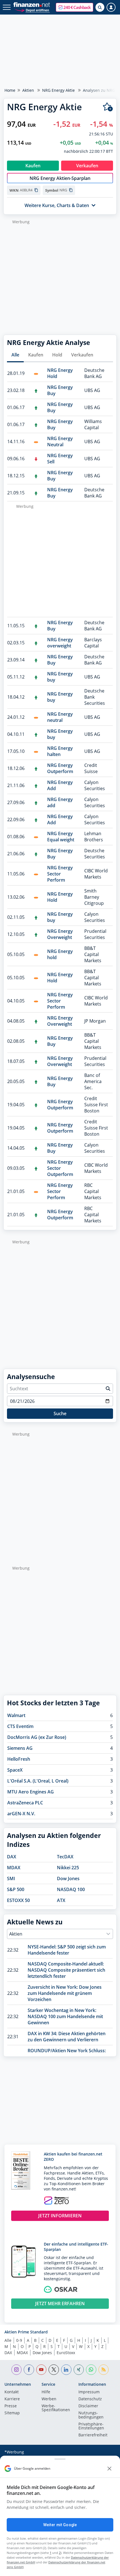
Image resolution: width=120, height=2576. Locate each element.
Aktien (28, 90)
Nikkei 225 (68, 1868)
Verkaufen (82, 355)
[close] (109, 2469)
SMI (11, 1878)
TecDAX (65, 1857)
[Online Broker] (32, 10)
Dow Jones (68, 1878)
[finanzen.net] (32, 5)
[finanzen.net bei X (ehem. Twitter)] (54, 2370)
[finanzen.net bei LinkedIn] (66, 2370)
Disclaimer (88, 2406)
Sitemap (12, 2413)
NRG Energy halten (60, 751)
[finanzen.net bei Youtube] (41, 2370)
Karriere (12, 2399)
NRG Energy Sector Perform (60, 874)
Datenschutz (90, 2399)
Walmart (16, 1715)
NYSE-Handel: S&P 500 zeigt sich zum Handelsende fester (67, 1950)
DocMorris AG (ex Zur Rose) (37, 1737)
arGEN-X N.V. (21, 1814)
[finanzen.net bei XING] (79, 2370)
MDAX (14, 1868)
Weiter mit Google (60, 2525)
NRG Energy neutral (60, 717)
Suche (60, 1413)
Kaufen (36, 355)
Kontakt (12, 2392)
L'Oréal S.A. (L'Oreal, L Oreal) (38, 1781)
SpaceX (15, 1770)
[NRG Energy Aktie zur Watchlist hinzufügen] (108, 107)
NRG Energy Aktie (58, 90)
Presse (11, 2406)
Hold (57, 355)
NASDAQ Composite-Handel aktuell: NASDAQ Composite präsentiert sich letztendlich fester (66, 1970)
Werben (49, 2399)
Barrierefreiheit (93, 2435)
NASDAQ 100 (71, 1889)
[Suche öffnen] (100, 7)
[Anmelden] (111, 7)
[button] (75, 7)
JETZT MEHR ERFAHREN (60, 2303)
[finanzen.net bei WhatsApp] (91, 2370)
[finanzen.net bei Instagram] (17, 2370)
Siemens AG (20, 1748)
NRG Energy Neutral (60, 442)
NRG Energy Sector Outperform (60, 1168)
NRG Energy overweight (60, 643)
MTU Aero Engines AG (31, 1792)
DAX (12, 1857)
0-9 (19, 2340)
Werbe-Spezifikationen (56, 2408)
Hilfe (46, 2392)
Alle (15, 355)
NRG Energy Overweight (60, 934)
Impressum (89, 2392)
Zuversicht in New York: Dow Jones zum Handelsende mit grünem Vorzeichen (65, 1993)
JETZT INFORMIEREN (60, 2216)
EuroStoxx (66, 2353)
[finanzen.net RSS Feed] (104, 2370)
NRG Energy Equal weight (61, 837)
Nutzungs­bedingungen (91, 2415)
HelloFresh (19, 1759)
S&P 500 (16, 1889)
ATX (61, 1900)
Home (10, 90)
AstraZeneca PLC (25, 1803)
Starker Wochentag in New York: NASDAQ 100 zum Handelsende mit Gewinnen (65, 2016)
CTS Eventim (20, 1726)
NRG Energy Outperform (60, 768)
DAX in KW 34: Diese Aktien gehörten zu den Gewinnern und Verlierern (67, 2037)
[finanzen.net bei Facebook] (29, 2370)
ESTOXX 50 (18, 1900)
